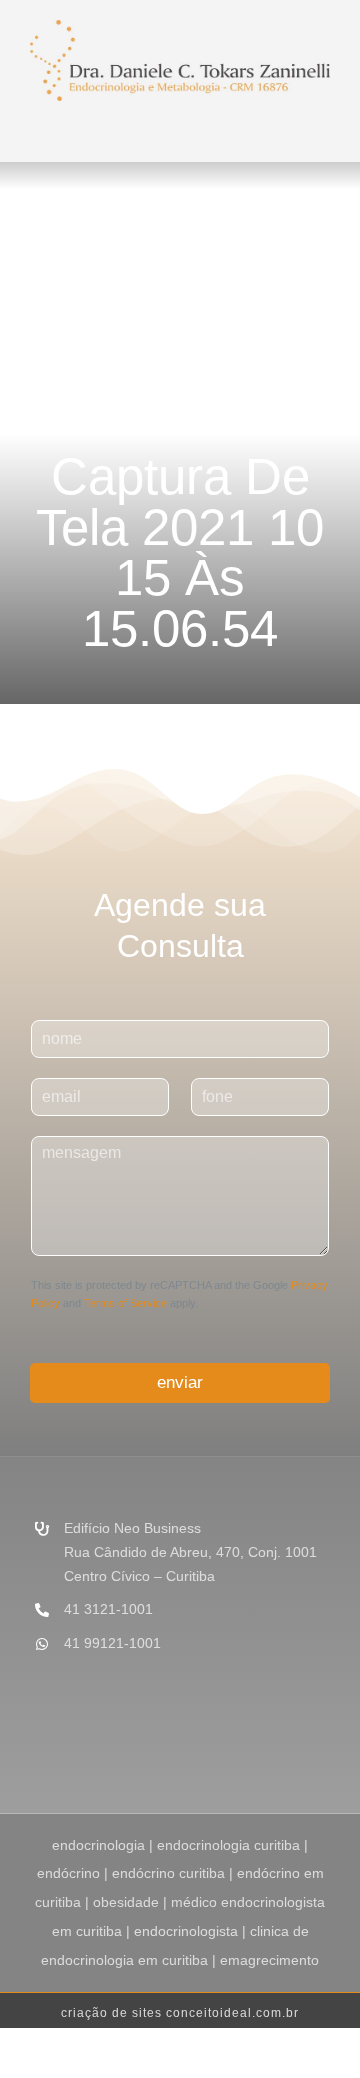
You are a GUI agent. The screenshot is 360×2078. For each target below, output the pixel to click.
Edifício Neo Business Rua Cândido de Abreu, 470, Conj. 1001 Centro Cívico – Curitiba (190, 1552)
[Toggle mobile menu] (190, 125)
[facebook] (228, 1746)
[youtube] (292, 1746)
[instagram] (260, 1746)
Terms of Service (125, 1303)
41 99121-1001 (112, 1643)
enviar (180, 1382)
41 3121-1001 (108, 1609)
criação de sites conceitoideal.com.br (180, 2013)
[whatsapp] (324, 1746)
